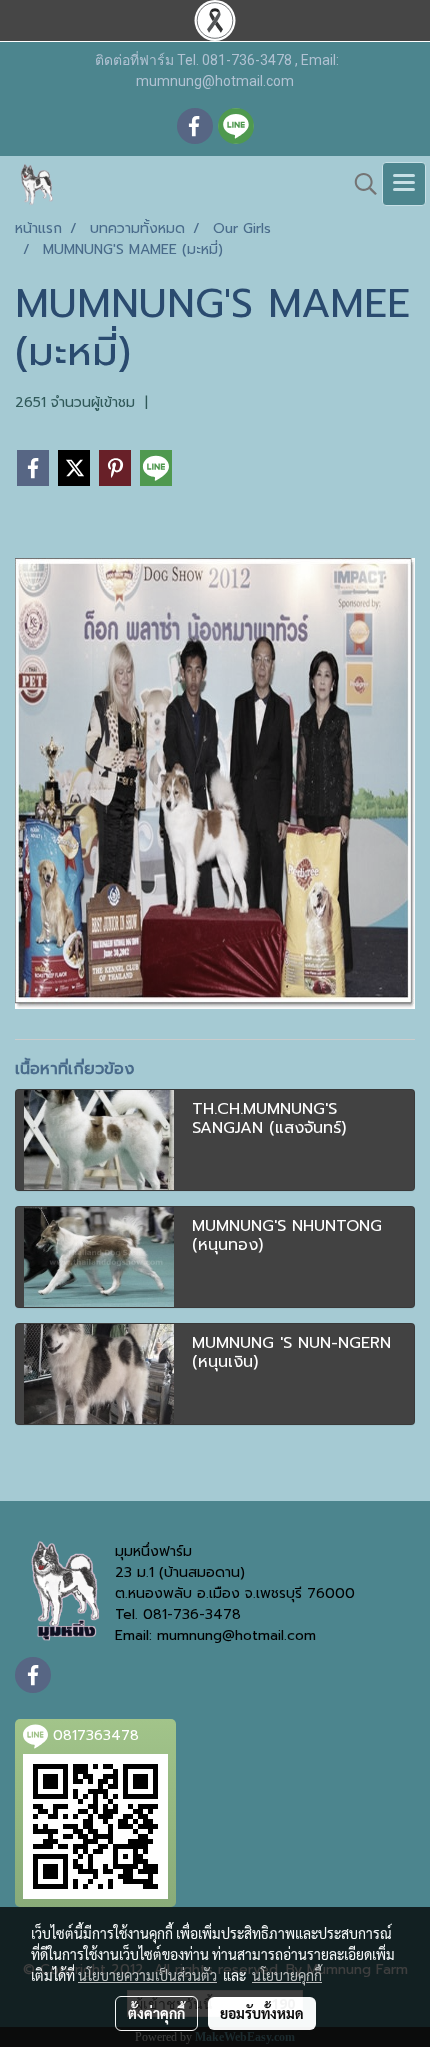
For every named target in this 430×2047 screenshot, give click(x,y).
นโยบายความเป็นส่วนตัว (147, 1975)
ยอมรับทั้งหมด (262, 2013)
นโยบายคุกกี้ (287, 1975)
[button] (359, 184)
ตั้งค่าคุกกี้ (156, 2013)
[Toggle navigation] (404, 184)
